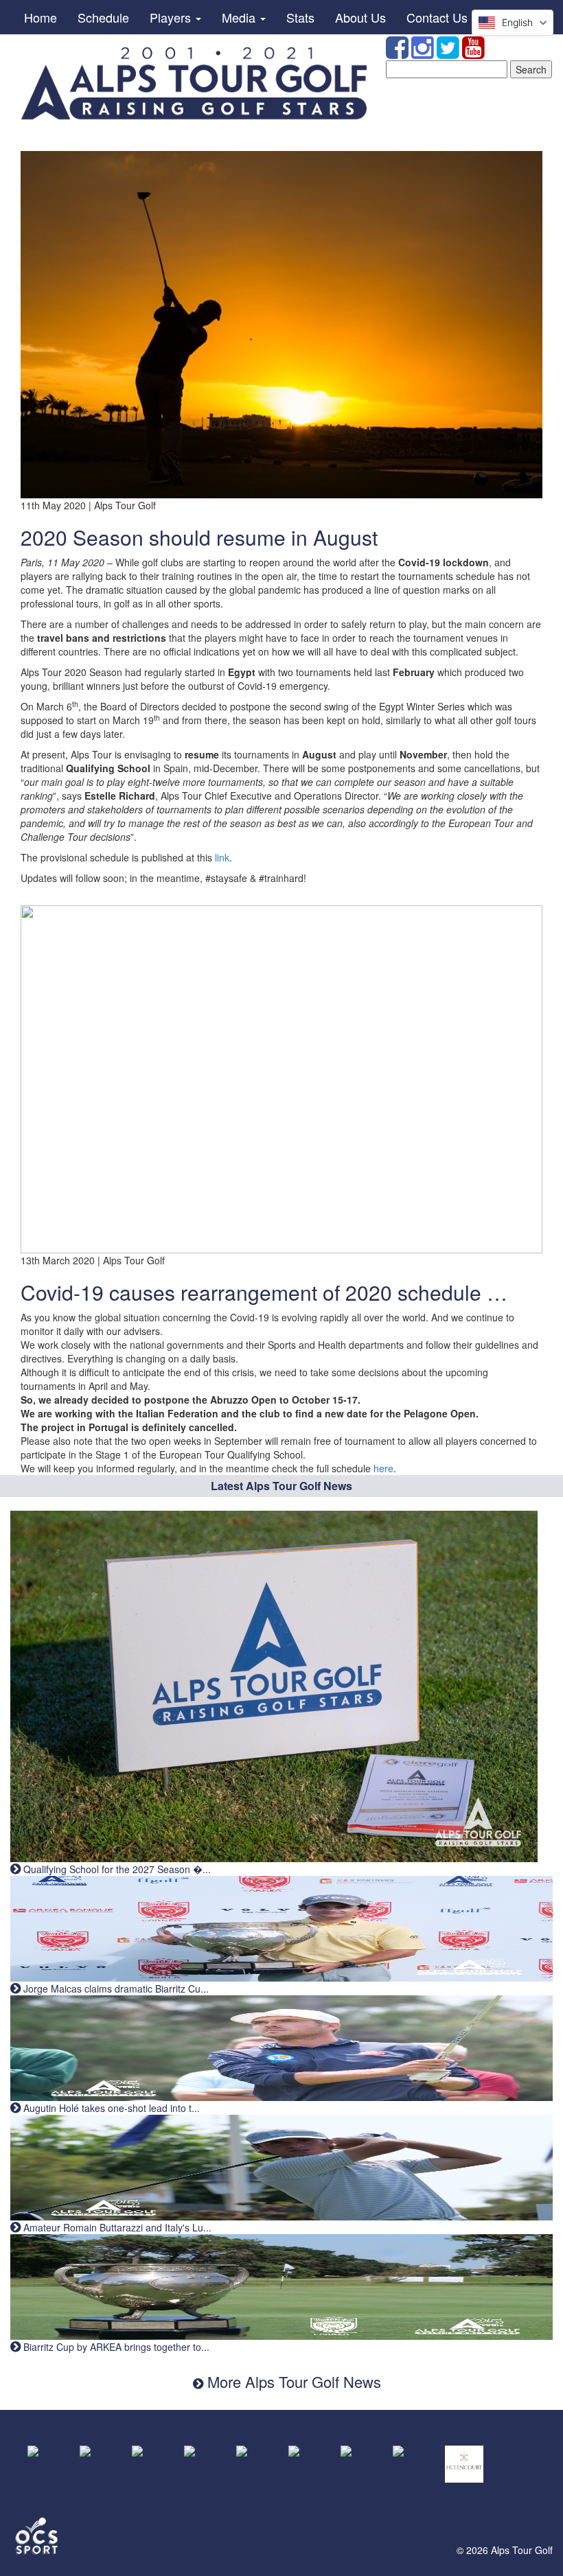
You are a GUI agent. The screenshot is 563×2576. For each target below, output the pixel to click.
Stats (300, 17)
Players (172, 17)
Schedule (103, 17)
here (383, 1468)
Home (41, 17)
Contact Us (437, 17)
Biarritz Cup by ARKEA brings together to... (115, 2347)
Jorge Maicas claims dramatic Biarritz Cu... (115, 1988)
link (222, 857)
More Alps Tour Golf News (292, 2381)
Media (240, 17)
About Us (360, 17)
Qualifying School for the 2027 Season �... (116, 1869)
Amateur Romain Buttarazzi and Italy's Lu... (116, 2227)
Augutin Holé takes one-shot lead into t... (110, 2108)
